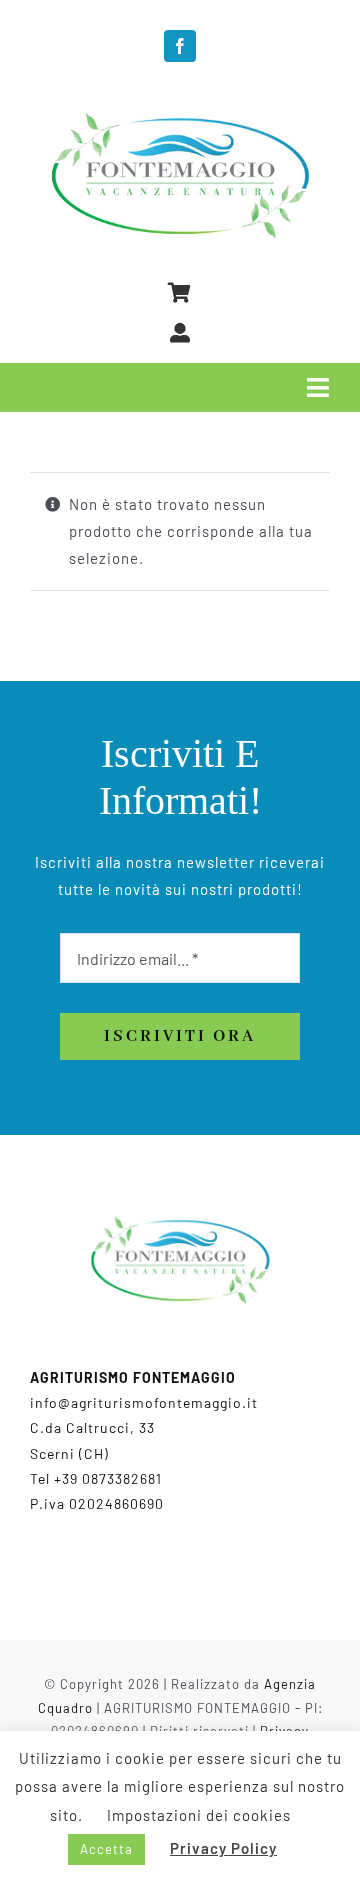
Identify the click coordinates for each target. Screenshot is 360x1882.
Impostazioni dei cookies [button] (199, 1815)
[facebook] (180, 46)
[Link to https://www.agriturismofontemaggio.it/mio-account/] (180, 333)
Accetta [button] (106, 1849)
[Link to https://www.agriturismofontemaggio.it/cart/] (180, 293)
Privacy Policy (223, 1848)
